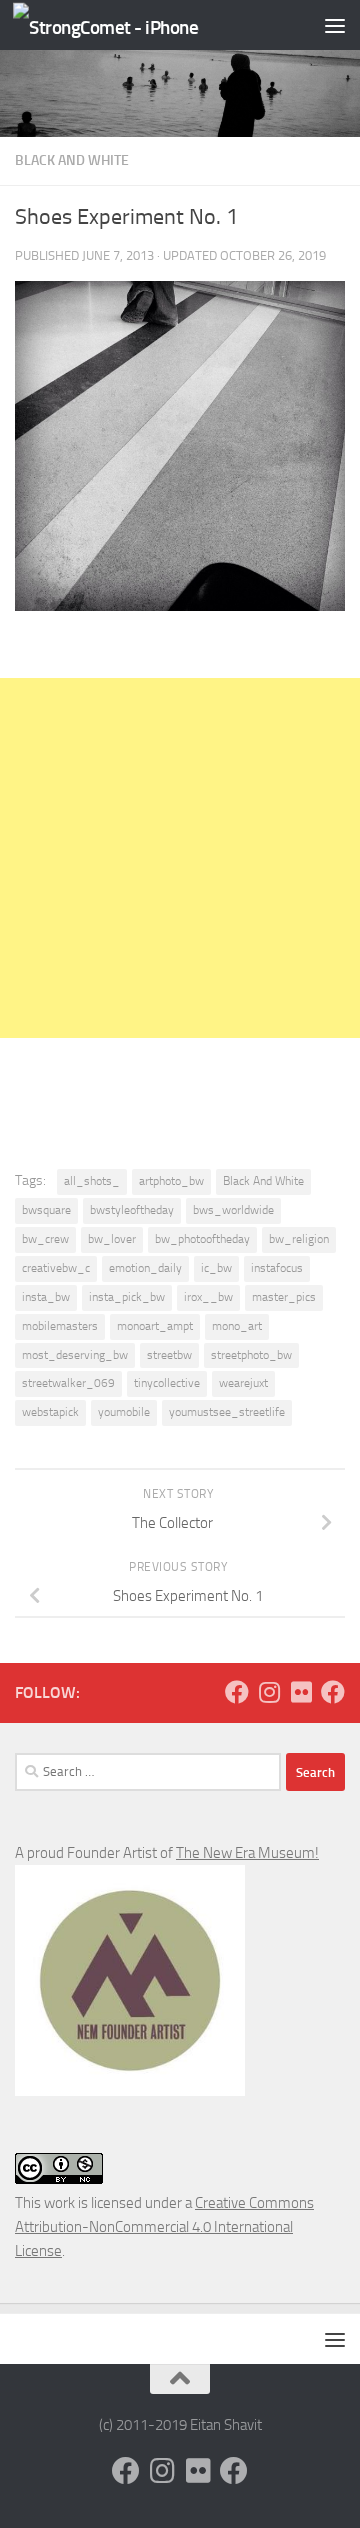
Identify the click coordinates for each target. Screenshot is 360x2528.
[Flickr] (301, 1692)
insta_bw (46, 1297)
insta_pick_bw (127, 1297)
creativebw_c (56, 1268)
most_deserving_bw (75, 1355)
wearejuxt (243, 1383)
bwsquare (46, 1210)
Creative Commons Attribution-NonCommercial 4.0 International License (164, 2227)
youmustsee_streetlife (227, 1412)
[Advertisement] (180, 858)
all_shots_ (92, 1181)
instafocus (277, 1268)
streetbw (169, 1355)
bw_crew (45, 1239)
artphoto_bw (171, 1181)
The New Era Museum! (247, 1853)
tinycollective (167, 1383)
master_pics (284, 1297)
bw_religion (299, 1239)
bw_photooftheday (202, 1239)
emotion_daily (145, 1268)
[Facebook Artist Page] (333, 1692)
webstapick (50, 1412)
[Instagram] (269, 1692)
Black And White (72, 160)
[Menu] (335, 25)
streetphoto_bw (251, 1355)
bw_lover (112, 1239)
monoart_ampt (155, 1326)
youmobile (124, 1412)
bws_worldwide (233, 1210)
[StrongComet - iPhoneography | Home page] (137, 25)
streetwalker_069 (68, 1383)
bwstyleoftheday (132, 1210)
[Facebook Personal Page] (237, 1692)
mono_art (237, 1326)
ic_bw (216, 1268)
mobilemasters (60, 1326)
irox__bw (208, 1297)
